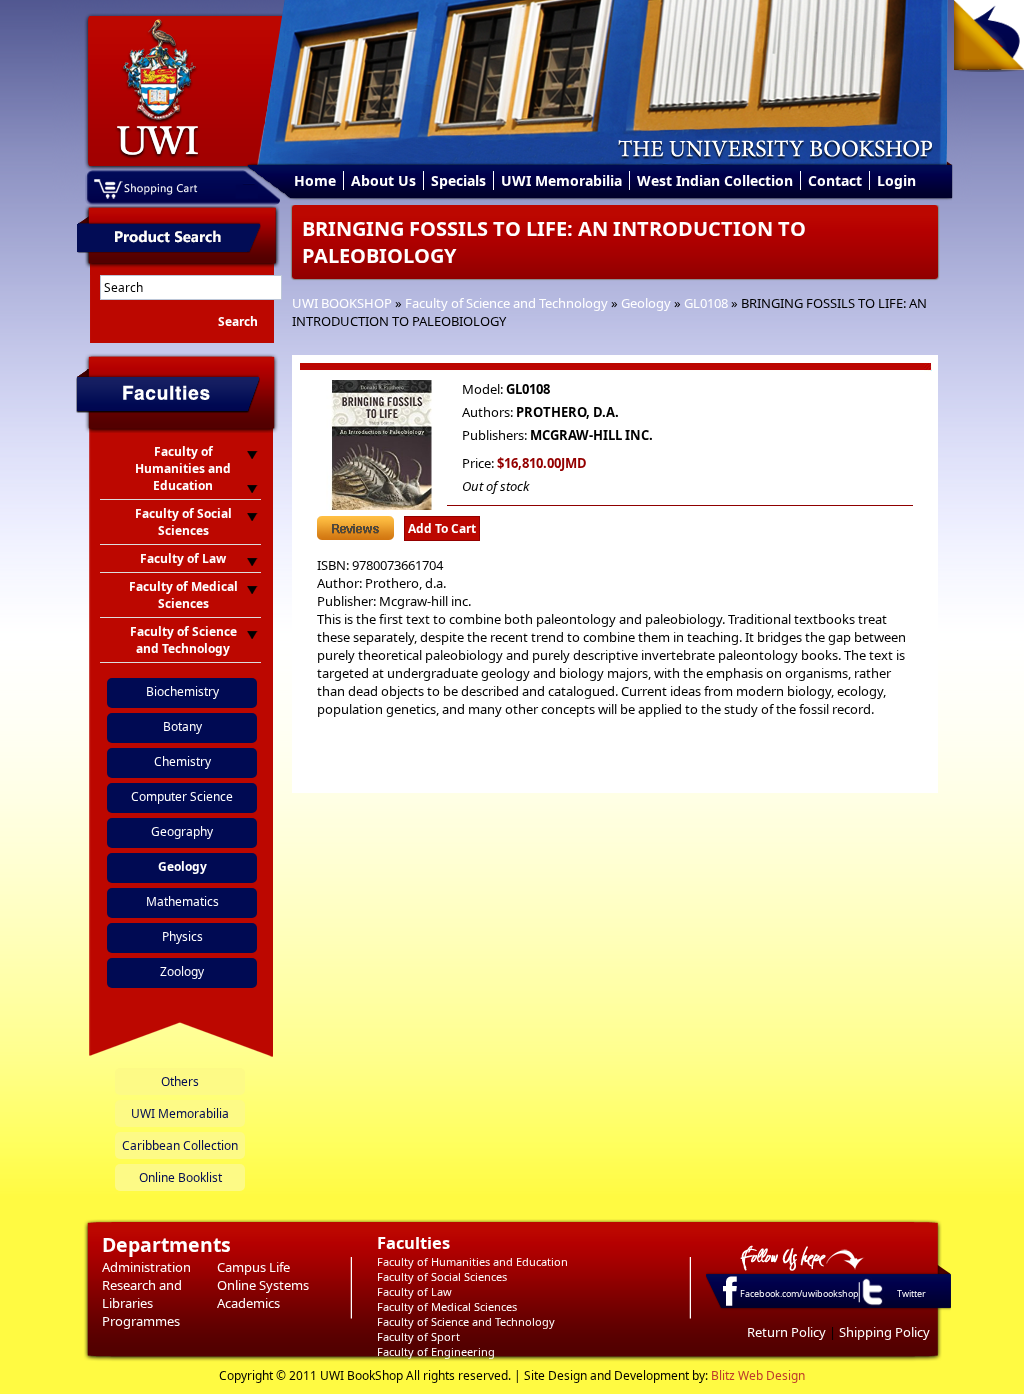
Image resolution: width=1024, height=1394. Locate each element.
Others (180, 1081)
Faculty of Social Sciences (442, 1276)
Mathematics (182, 901)
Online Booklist (180, 1177)
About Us (383, 180)
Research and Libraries (142, 1294)
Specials (458, 180)
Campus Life (253, 1267)
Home (315, 180)
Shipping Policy (884, 1332)
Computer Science (182, 796)
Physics (182, 936)
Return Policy (786, 1332)
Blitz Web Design (758, 1375)
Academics (248, 1303)
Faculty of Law (414, 1291)
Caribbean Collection (180, 1145)
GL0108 (706, 303)
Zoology (182, 971)
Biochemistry (182, 691)
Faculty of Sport (418, 1336)
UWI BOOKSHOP (342, 303)
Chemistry (182, 761)
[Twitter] (871, 1304)
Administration (146, 1267)
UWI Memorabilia (561, 180)
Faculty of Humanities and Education (472, 1261)
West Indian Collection (715, 180)
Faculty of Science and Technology (506, 303)
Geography (182, 831)
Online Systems (263, 1285)
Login (896, 180)
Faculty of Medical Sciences (447, 1306)
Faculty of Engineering (436, 1351)
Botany (182, 726)
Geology (646, 303)
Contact (835, 180)
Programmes (141, 1321)
